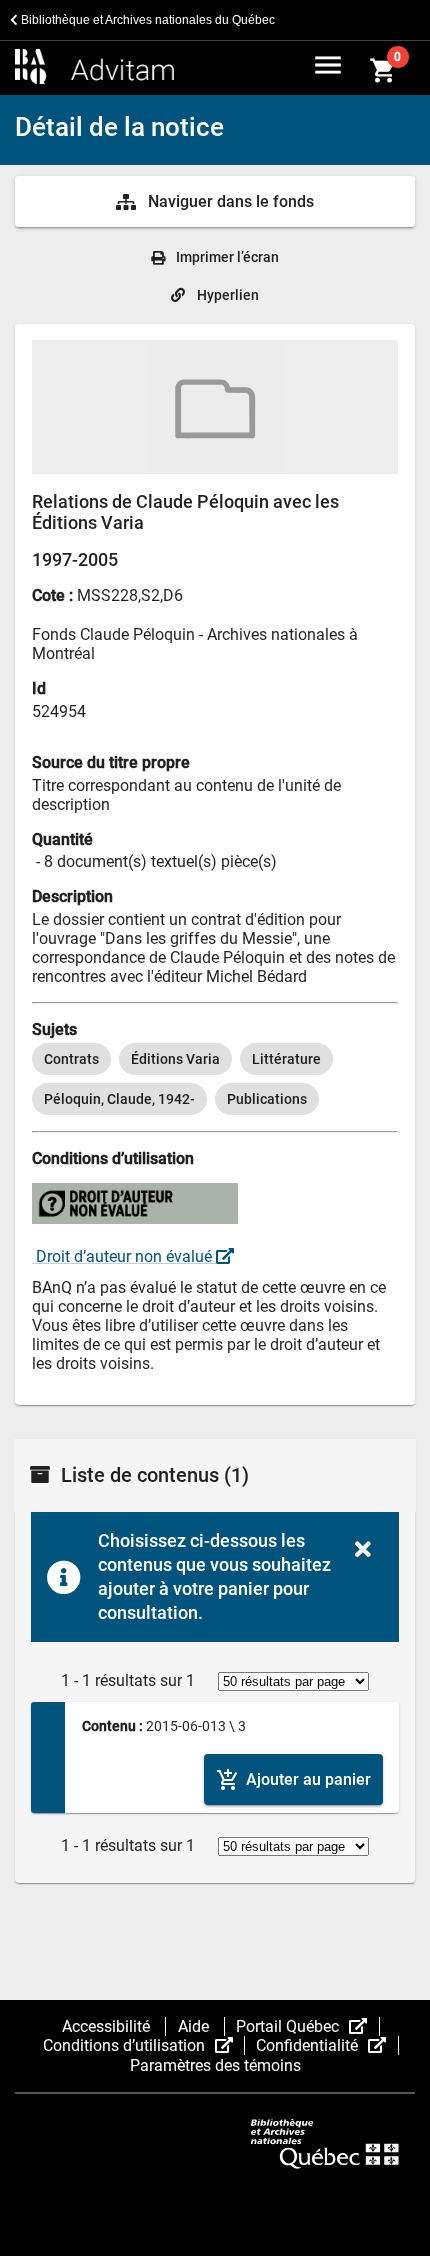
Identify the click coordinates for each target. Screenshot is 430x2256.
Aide (195, 2026)
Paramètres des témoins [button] (215, 2065)
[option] (71, 1059)
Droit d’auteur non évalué (124, 1256)
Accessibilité (108, 2026)
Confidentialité (327, 2045)
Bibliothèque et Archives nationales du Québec (146, 20)
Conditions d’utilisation (144, 2045)
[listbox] (215, 1079)
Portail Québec (307, 2026)
